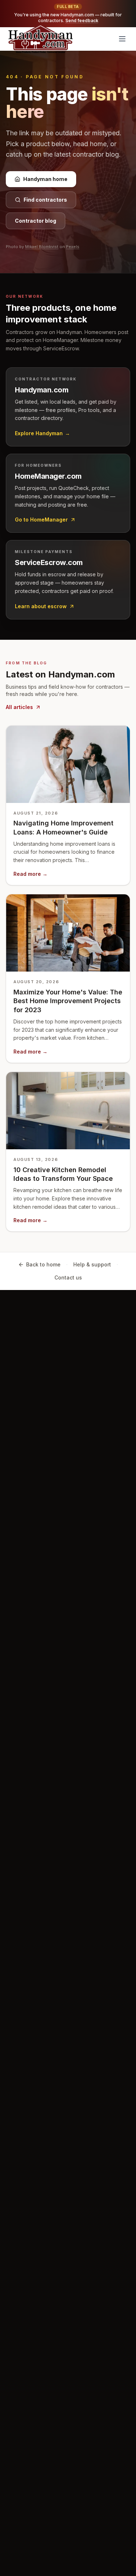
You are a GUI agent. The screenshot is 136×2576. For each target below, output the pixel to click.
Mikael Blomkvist (42, 247)
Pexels (73, 247)
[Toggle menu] (122, 39)
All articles (19, 707)
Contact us (68, 1277)
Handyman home (45, 179)
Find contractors (45, 200)
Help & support (92, 1264)
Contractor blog (36, 221)
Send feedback (82, 20)
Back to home (43, 1264)
